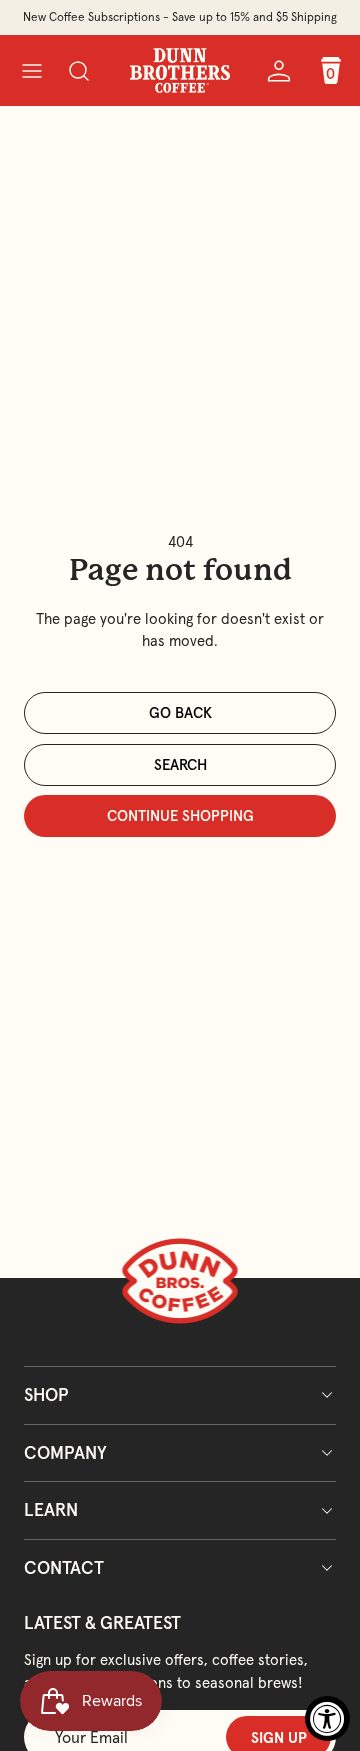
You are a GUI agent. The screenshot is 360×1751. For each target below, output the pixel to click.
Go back (180, 712)
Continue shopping (180, 815)
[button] (31, 70)
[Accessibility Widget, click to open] (327, 1718)
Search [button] (180, 764)
